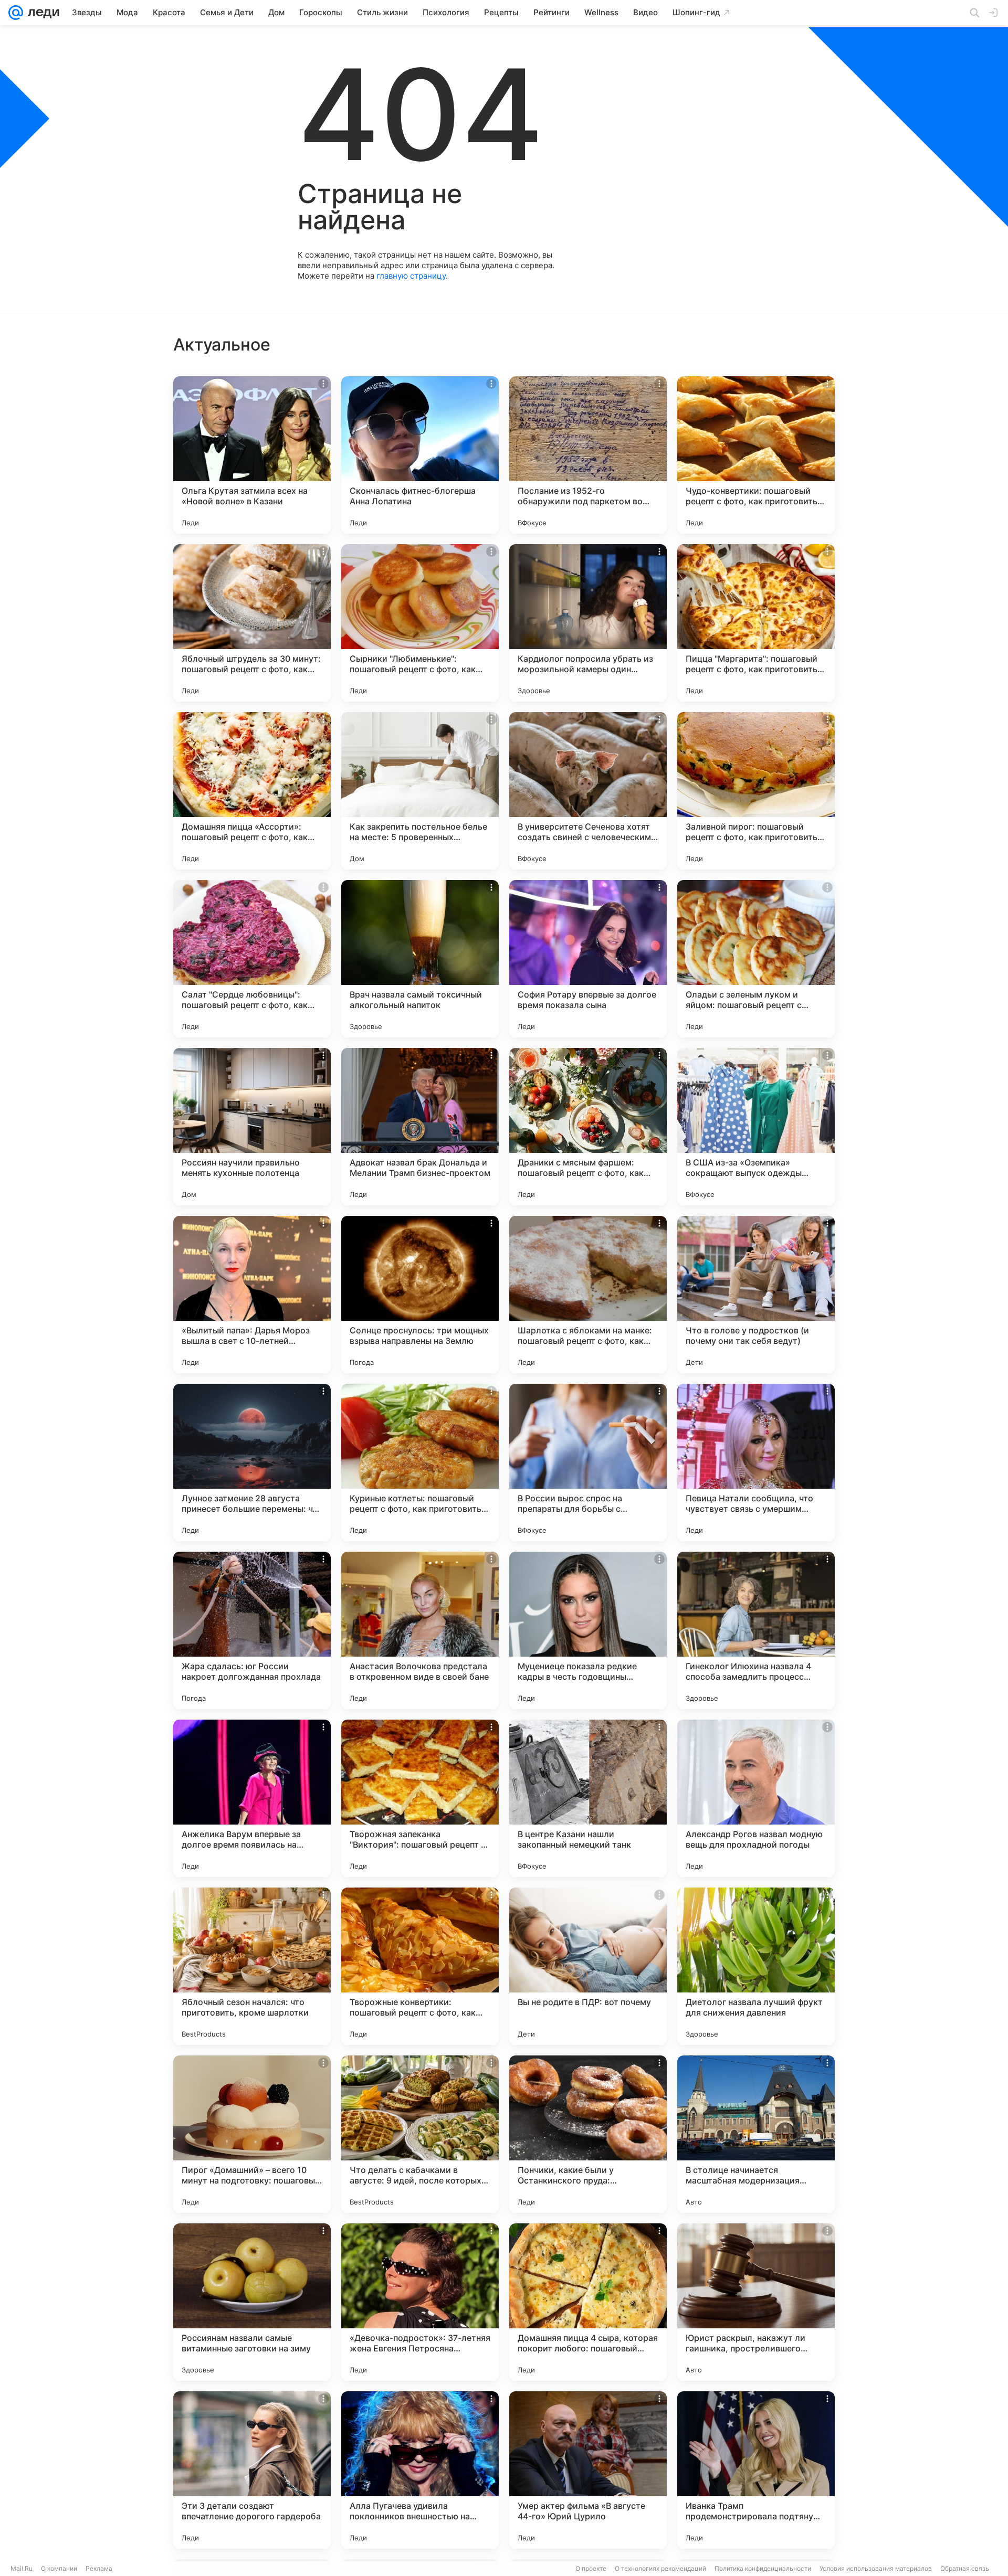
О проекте (591, 2568)
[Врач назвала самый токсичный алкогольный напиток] (420, 959)
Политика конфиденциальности (763, 2568)
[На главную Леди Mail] (41, 13)
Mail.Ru (22, 2568)
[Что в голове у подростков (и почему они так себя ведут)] (756, 1295)
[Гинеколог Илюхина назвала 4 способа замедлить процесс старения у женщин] (756, 1630)
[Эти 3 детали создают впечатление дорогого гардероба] (252, 2470)
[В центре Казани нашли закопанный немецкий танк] (588, 1798)
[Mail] (16, 13)
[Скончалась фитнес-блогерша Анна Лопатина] (420, 455)
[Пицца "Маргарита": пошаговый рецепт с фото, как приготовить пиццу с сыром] (756, 623)
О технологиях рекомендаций (660, 2568)
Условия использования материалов (876, 2568)
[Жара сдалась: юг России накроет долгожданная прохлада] (252, 1630)
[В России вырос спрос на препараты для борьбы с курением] (588, 1462)
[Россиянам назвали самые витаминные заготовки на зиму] (252, 2302)
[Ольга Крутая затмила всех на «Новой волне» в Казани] (252, 455)
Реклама (99, 2568)
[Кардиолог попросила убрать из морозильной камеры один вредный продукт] (588, 623)
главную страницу (411, 276)
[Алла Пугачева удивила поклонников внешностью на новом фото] (420, 2470)
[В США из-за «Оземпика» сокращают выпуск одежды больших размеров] (756, 1127)
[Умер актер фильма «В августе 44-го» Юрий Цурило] (588, 2470)
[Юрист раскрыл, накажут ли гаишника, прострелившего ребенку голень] (756, 2302)
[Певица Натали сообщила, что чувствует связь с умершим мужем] (756, 1462)
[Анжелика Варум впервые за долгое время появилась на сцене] (252, 1798)
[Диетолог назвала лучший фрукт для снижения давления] (756, 1966)
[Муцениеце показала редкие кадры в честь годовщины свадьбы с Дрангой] (588, 1630)
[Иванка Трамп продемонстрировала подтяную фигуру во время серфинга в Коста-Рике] (756, 2470)
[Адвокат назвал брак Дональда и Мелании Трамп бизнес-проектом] (420, 1127)
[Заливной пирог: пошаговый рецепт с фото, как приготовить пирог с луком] (756, 791)
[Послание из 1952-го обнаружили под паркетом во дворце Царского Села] (588, 455)
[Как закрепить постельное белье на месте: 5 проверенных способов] (420, 791)
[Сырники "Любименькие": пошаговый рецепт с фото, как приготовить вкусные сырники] (420, 623)
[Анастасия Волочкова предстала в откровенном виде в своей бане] (420, 1630)
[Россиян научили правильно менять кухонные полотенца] (252, 1127)
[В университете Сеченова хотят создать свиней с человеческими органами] (588, 791)
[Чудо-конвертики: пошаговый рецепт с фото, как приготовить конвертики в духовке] (756, 455)
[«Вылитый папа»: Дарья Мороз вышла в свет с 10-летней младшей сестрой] (252, 1295)
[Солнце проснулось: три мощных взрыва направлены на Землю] (420, 1295)
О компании (59, 2568)
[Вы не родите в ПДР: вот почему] (588, 1966)
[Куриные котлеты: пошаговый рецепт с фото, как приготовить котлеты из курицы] (420, 1462)
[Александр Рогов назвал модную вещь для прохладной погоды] (756, 1798)
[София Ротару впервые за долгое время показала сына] (588, 959)
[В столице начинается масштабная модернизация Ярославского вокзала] (756, 2134)
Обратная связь (965, 2568)
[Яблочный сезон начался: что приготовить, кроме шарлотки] (252, 1966)
